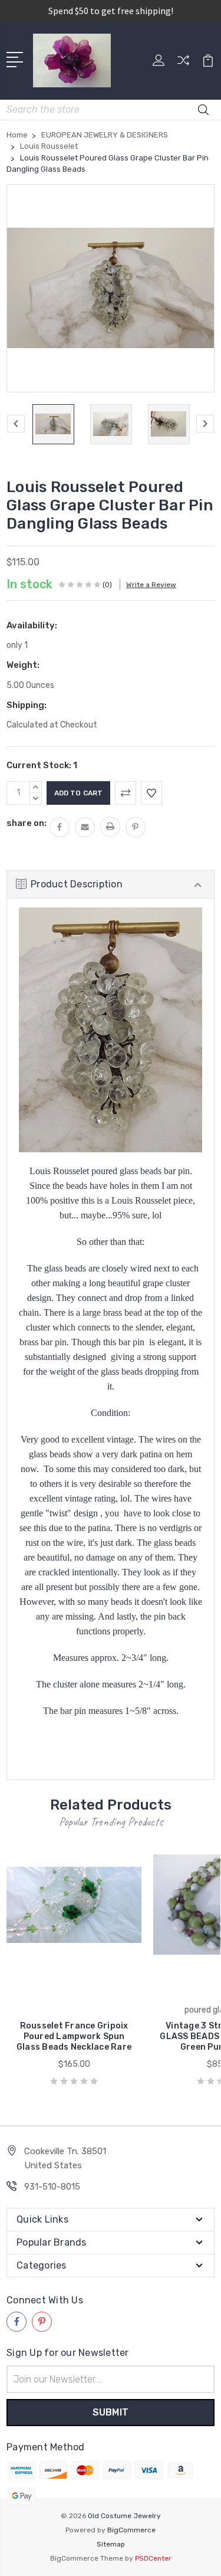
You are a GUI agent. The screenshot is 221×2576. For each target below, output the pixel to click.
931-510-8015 (52, 2187)
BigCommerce (131, 2530)
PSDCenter (153, 2558)
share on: (27, 823)
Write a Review (151, 585)
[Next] (205, 424)
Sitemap (111, 2544)
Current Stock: (42, 765)
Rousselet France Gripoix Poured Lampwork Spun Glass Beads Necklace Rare (74, 2036)
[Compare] (183, 64)
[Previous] (16, 424)
